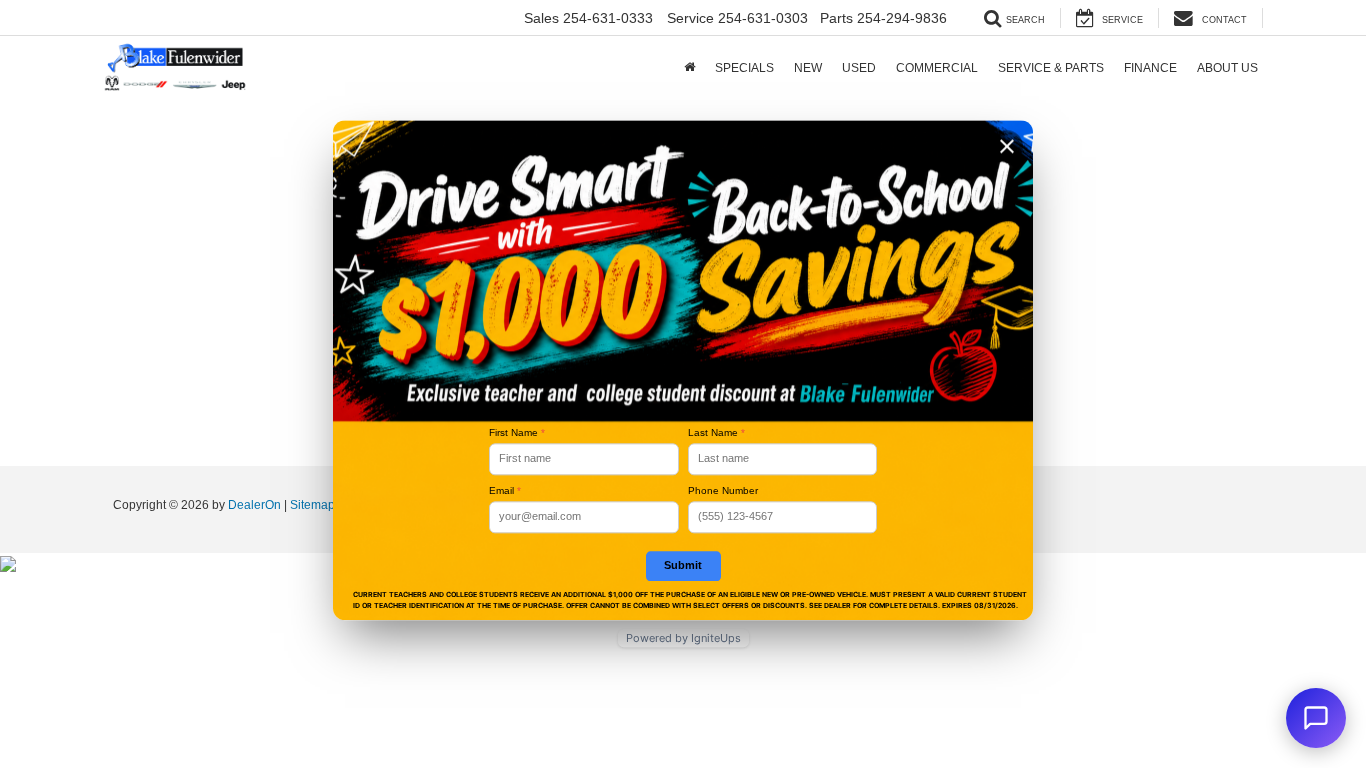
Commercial (937, 68)
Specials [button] (744, 68)
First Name (517, 432)
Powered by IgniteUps (683, 638)
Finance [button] (1150, 68)
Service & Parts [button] (1051, 68)
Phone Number (723, 490)
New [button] (808, 68)
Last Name (716, 432)
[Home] (689, 68)
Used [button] (859, 68)
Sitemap (312, 505)
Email (505, 490)
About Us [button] (1227, 68)
